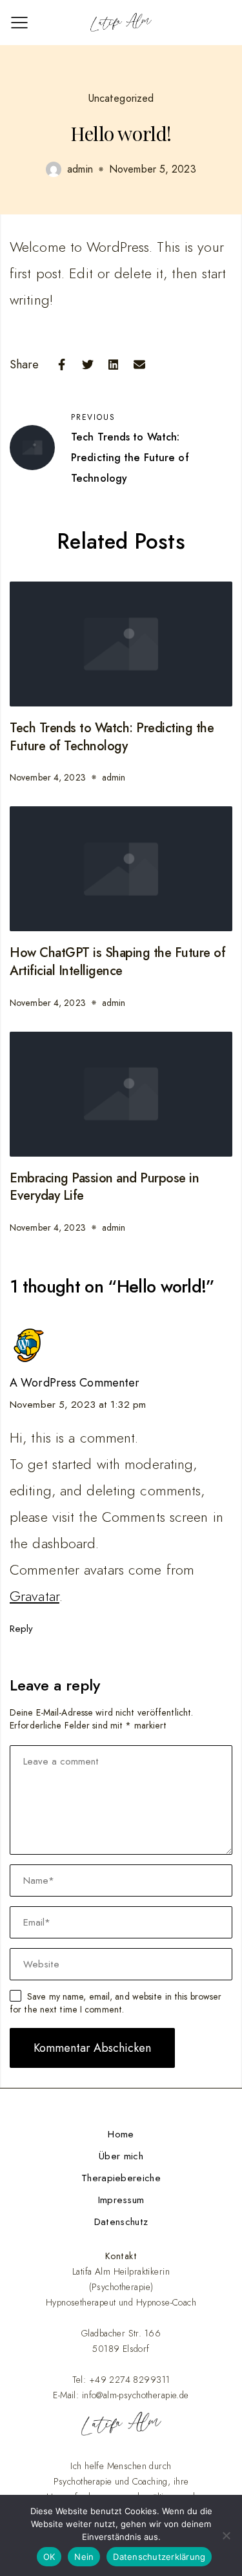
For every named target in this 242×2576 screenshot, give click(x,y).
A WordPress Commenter (75, 1383)
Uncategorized (121, 98)
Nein (84, 2557)
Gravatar (35, 1596)
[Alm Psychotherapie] (121, 23)
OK (49, 2557)
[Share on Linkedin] (114, 365)
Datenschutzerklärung (159, 2557)
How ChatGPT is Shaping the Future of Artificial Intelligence (117, 962)
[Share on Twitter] (88, 365)
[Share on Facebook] (62, 365)
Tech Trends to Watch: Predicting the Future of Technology (112, 737)
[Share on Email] (139, 365)
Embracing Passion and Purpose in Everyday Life (104, 1187)
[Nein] (226, 2535)
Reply (22, 1629)
